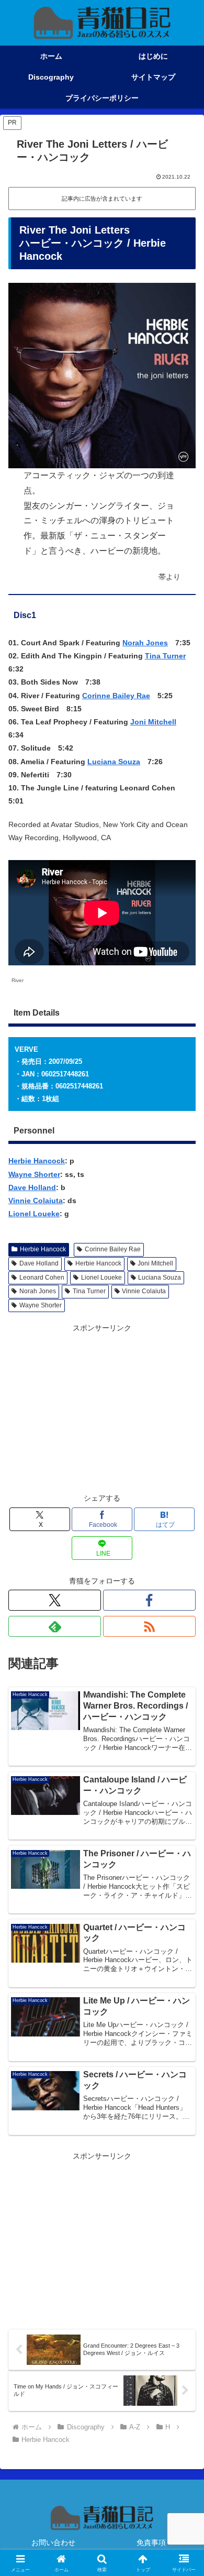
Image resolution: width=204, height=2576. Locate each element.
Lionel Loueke (34, 1214)
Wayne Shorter (34, 1174)
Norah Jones (145, 643)
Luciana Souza (114, 762)
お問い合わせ (53, 2542)
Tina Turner (165, 656)
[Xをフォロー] (55, 1600)
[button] (183, 1708)
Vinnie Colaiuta (36, 1201)
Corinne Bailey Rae (116, 696)
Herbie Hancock (37, 1161)
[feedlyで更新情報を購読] (55, 1626)
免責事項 (151, 2542)
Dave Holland (32, 1187)
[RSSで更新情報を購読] (149, 1626)
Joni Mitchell (153, 722)
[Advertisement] (102, 1408)
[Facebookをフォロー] (149, 1600)
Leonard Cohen (42, 1278)
